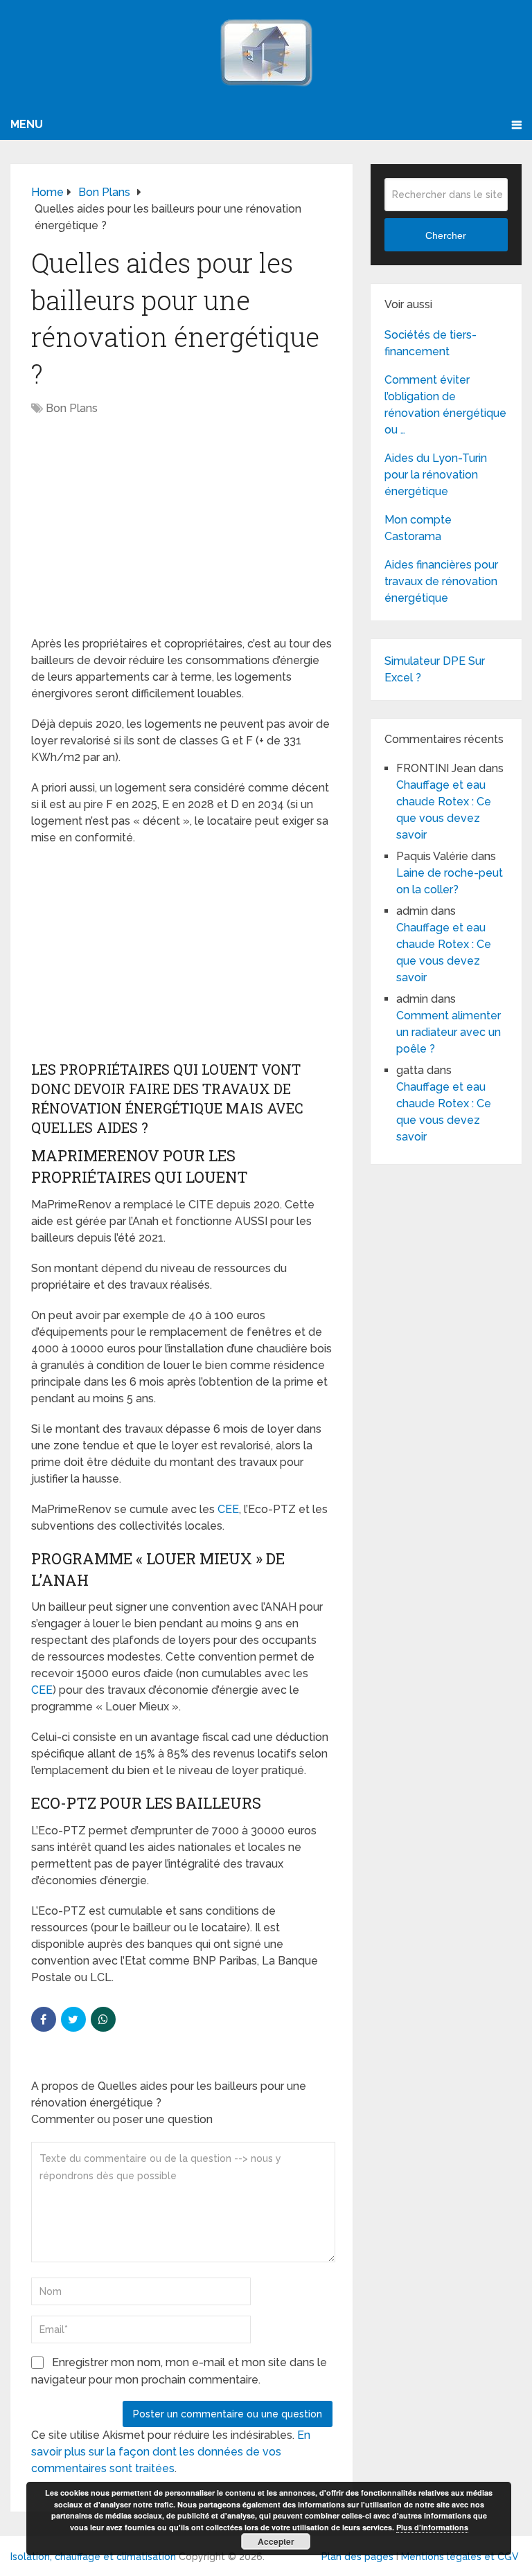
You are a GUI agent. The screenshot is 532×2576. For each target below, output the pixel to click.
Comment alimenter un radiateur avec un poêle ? (449, 1032)
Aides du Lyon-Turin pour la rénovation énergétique (436, 475)
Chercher (446, 235)
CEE (228, 1509)
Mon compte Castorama (418, 528)
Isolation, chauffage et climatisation (93, 2557)
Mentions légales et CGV (460, 2557)
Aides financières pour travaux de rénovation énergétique (441, 581)
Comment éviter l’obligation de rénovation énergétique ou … (445, 405)
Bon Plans (72, 408)
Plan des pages (357, 2557)
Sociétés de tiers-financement (431, 343)
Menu (27, 124)
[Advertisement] (182, 533)
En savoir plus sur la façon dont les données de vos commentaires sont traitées (171, 2452)
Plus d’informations (432, 2527)
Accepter (276, 2541)
